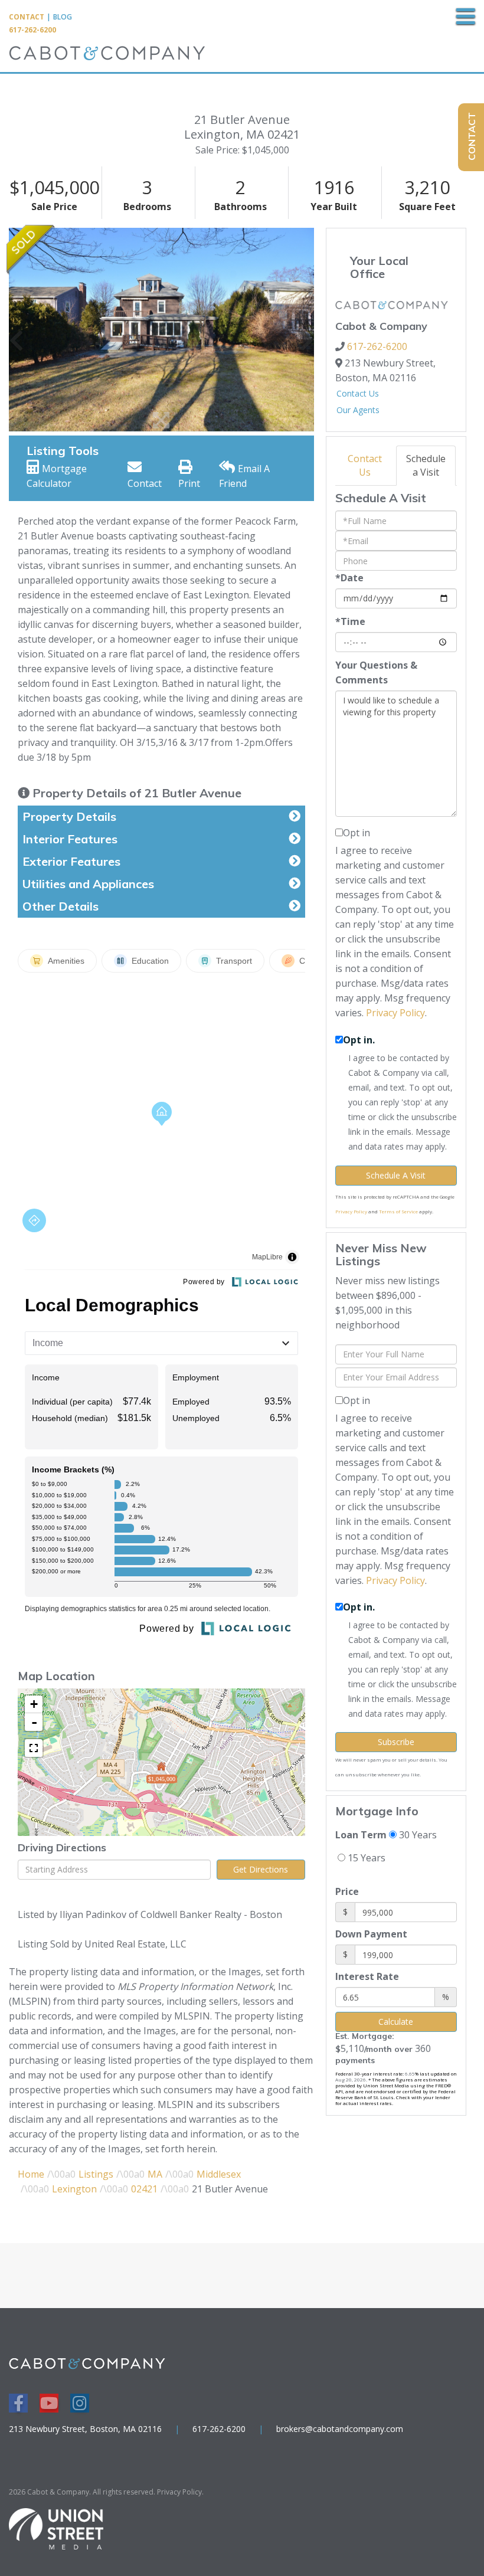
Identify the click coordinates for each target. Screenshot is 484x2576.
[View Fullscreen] (34, 1748)
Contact (27, 17)
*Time (350, 621)
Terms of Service (398, 1211)
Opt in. (359, 1040)
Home (31, 2174)
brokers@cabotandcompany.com (340, 2429)
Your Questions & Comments (376, 672)
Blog (63, 17)
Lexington (74, 2189)
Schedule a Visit (426, 465)
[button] (16, 329)
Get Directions (261, 1869)
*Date (349, 578)
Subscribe (396, 1742)
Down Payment (371, 1934)
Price (347, 1891)
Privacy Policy (395, 1013)
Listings (96, 2174)
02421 (144, 2189)
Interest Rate (367, 1976)
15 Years (365, 1858)
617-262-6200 (32, 30)
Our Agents (358, 410)
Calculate (396, 2022)
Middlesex (219, 2174)
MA (155, 2174)
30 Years (417, 1835)
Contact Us (358, 393)
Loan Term (361, 1835)
